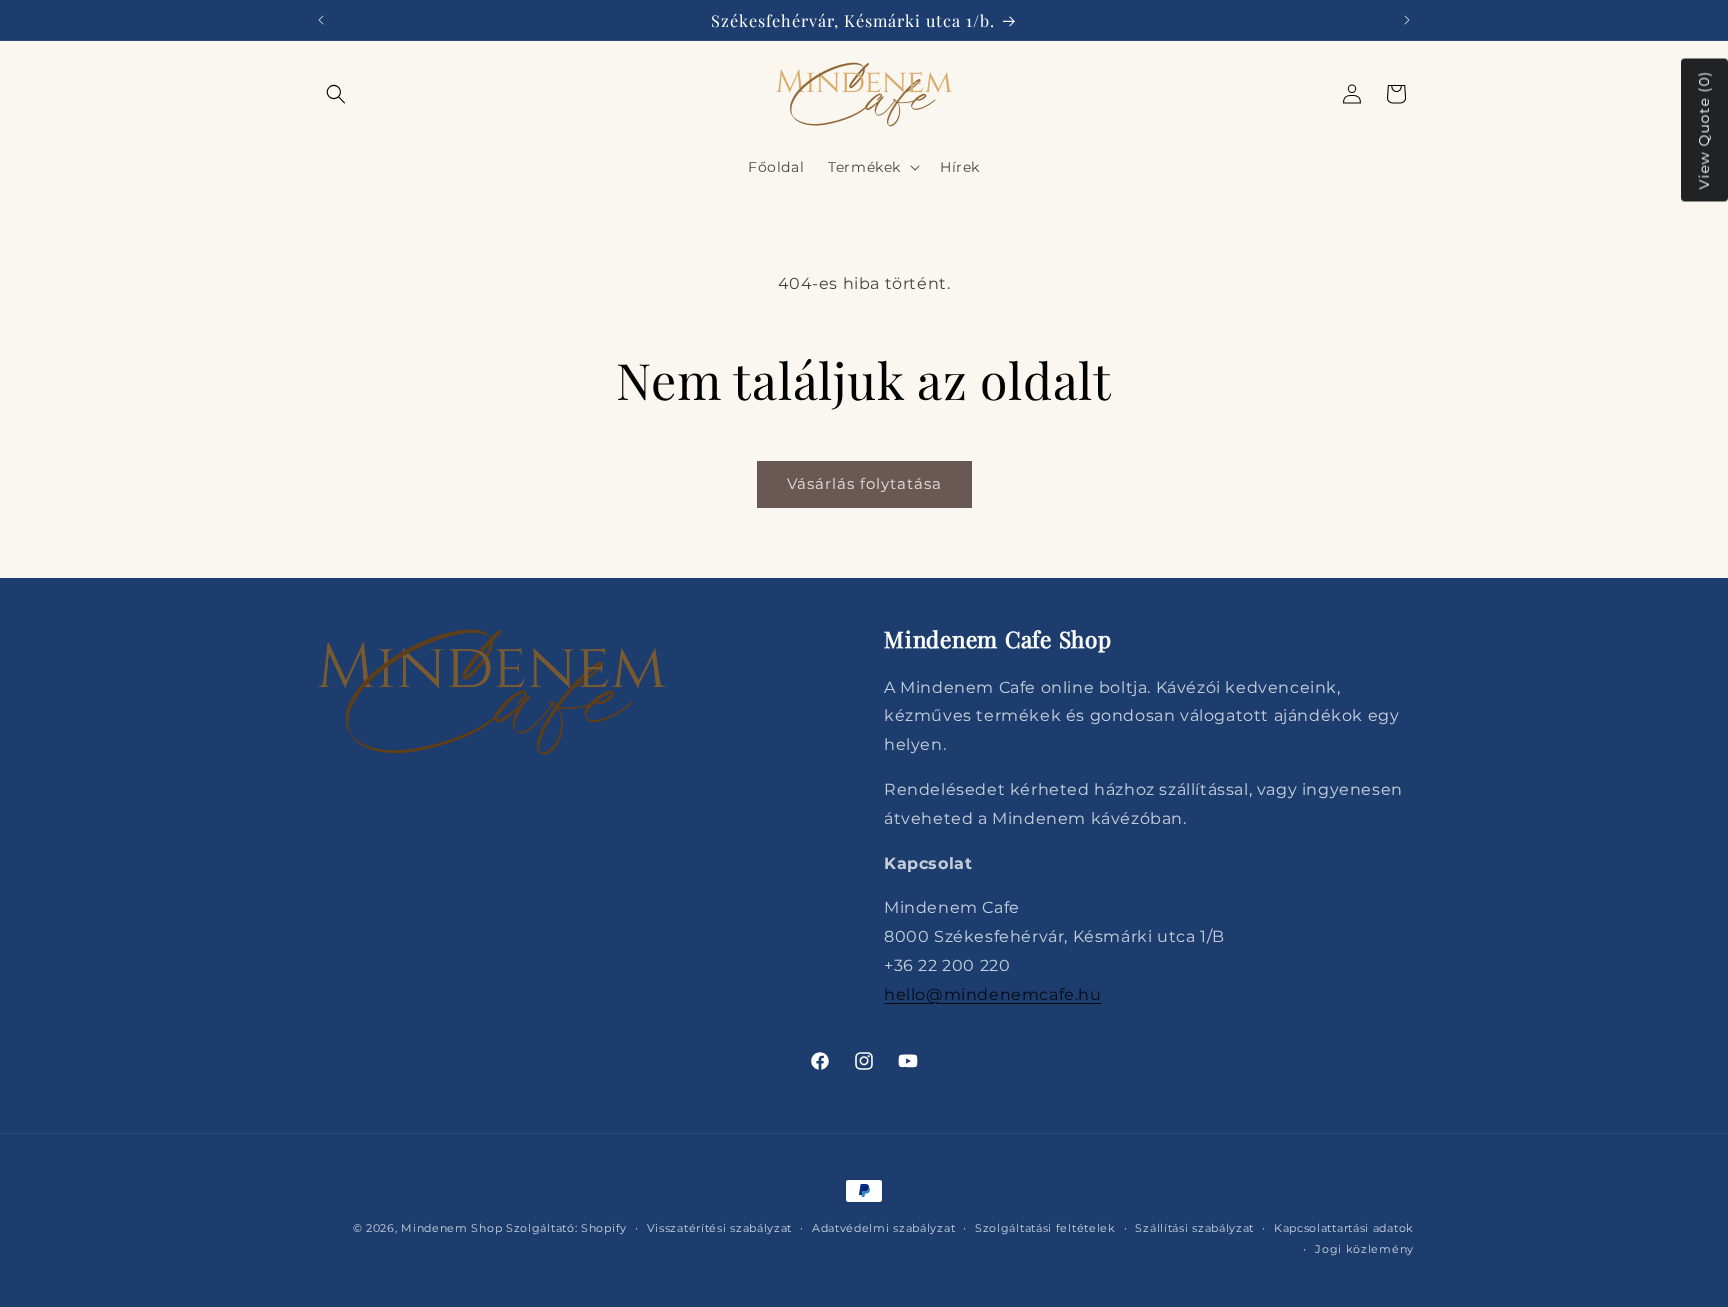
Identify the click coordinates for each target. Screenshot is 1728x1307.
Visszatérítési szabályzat (720, 1228)
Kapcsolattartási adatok (1344, 1228)
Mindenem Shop (451, 1228)
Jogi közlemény (1364, 1249)
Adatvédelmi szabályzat (883, 1228)
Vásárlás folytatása (864, 483)
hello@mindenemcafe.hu (993, 994)
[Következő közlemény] (1407, 20)
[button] (336, 94)
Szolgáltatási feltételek (1045, 1228)
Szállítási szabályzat (1194, 1228)
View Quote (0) (1704, 130)
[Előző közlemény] (321, 20)
